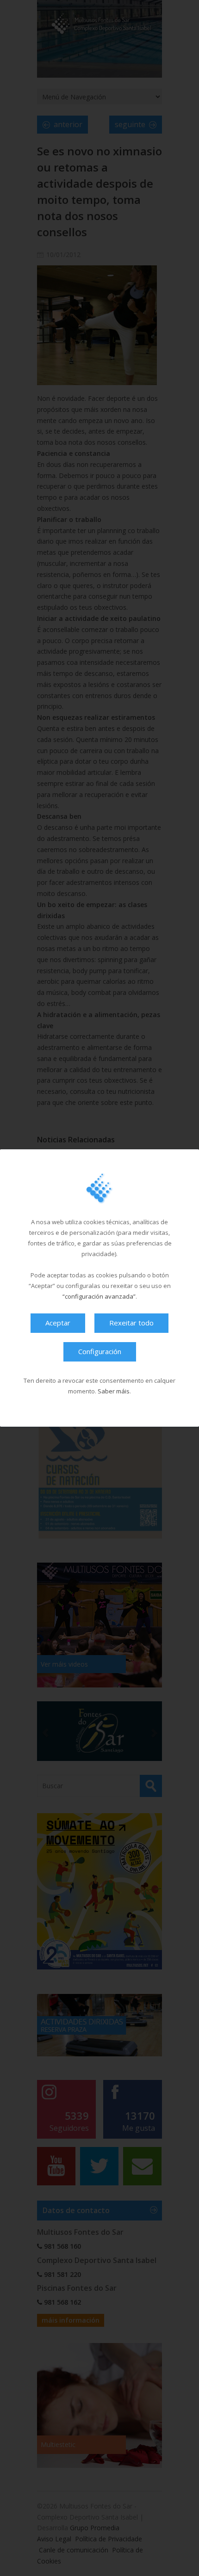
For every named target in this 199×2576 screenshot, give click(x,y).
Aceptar (58, 1323)
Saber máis (114, 1391)
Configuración (100, 1351)
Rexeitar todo (131, 1323)
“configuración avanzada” (99, 1296)
